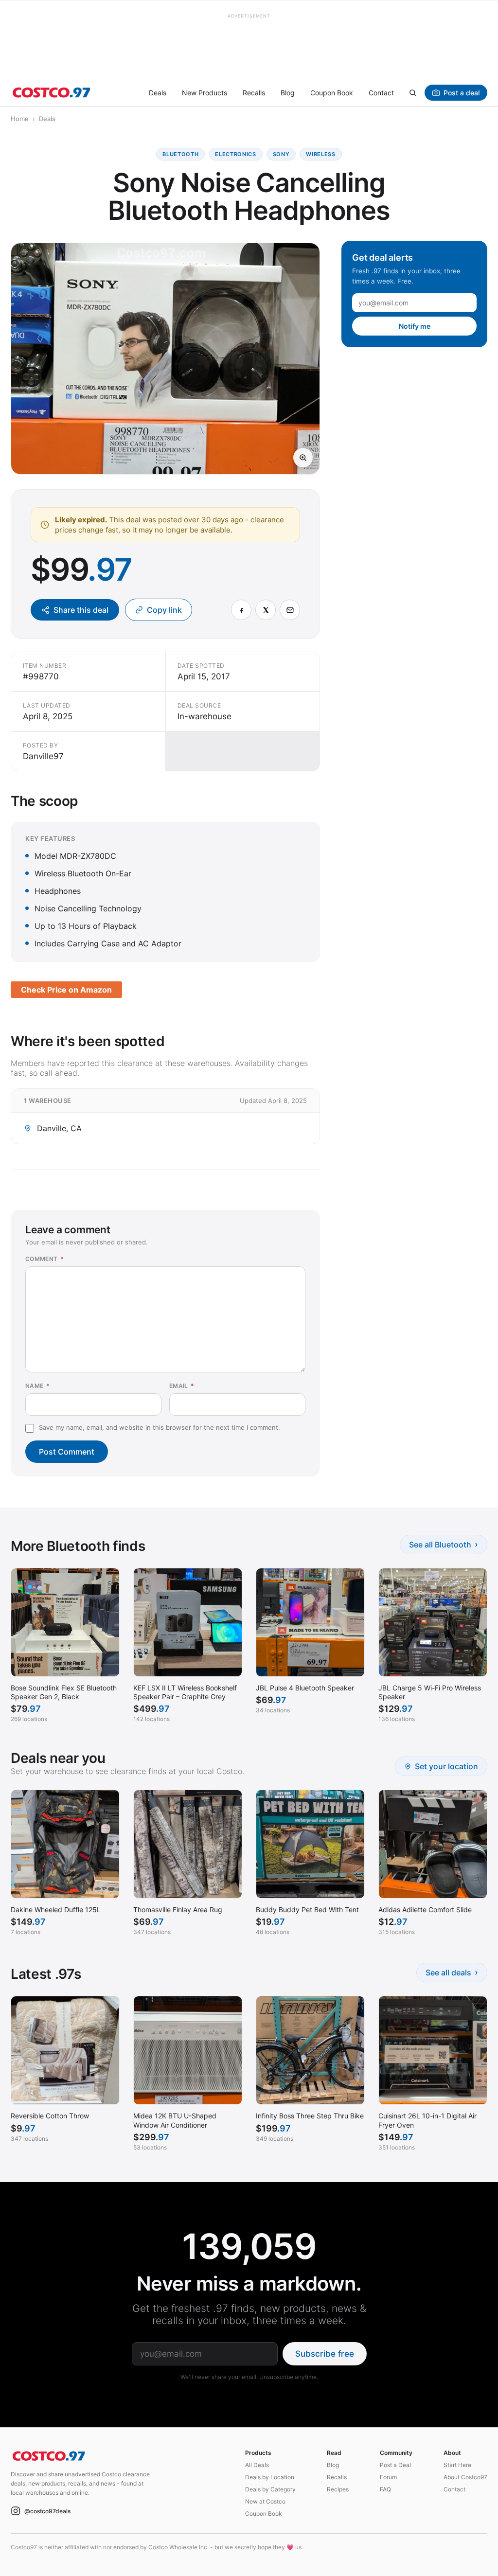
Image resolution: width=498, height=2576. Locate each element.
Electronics (235, 154)
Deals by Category (270, 2489)
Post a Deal (395, 2465)
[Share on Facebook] (241, 610)
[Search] (412, 92)
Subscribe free (325, 2354)
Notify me (415, 326)
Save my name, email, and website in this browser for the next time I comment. (160, 1427)
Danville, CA (59, 1128)
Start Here (457, 2465)
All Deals (257, 2465)
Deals (158, 93)
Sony (281, 154)
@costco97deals (47, 2511)
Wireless (320, 154)
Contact (381, 93)
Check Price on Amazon (66, 990)
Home (20, 119)
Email (182, 1386)
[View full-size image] (303, 458)
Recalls (254, 93)
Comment (44, 1259)
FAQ (385, 2489)
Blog (288, 93)
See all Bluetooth (444, 1544)
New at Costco (265, 2501)
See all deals (452, 1972)
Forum (388, 2477)
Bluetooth (180, 154)
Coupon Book (332, 93)
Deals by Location (270, 2477)
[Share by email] (290, 610)
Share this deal (81, 610)
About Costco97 (465, 2477)
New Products (205, 93)
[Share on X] (266, 610)
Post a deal (462, 93)
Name (37, 1386)
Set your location (446, 1766)
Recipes (338, 2489)
